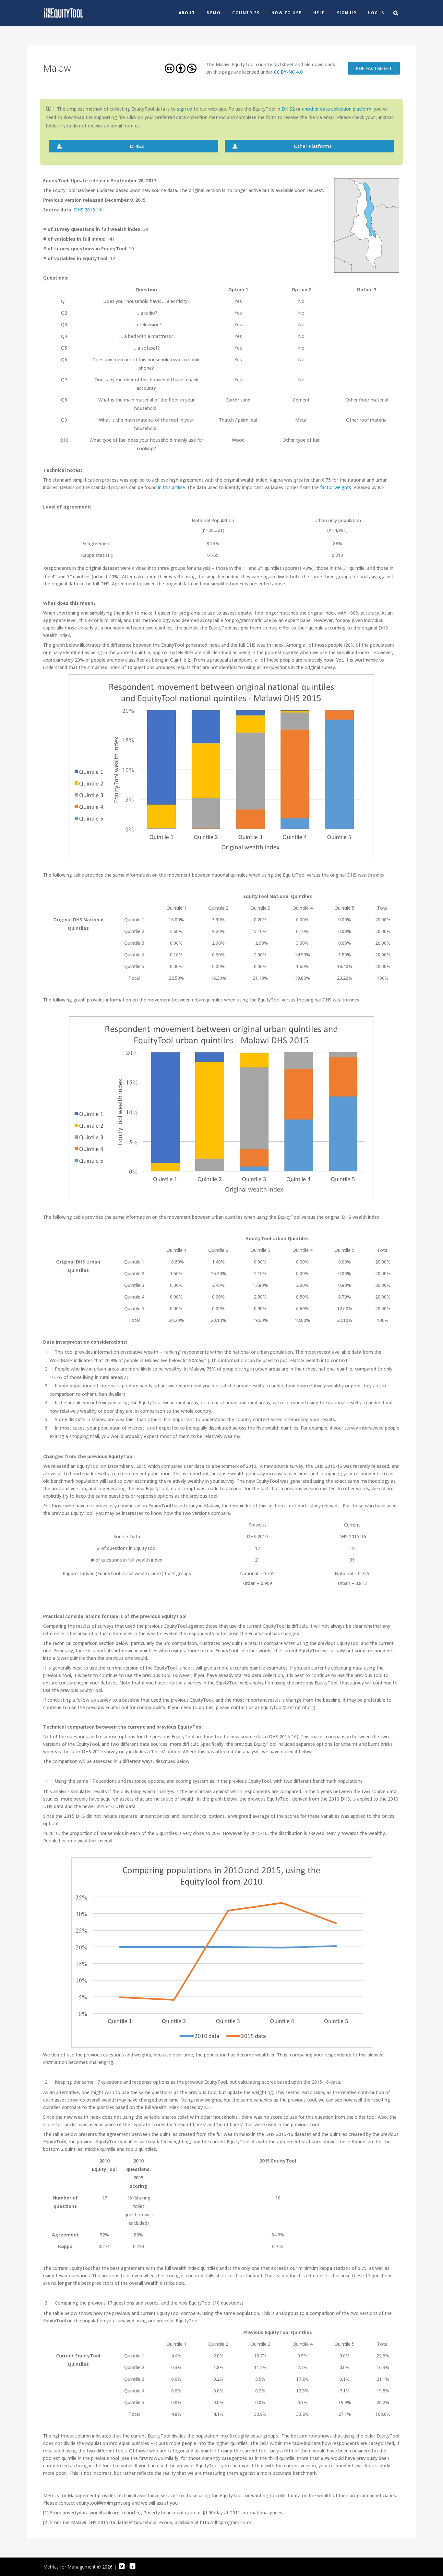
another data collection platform (337, 109)
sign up (185, 109)
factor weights (336, 487)
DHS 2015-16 (88, 210)
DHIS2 (288, 109)
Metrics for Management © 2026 (78, 2567)
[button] (134, 146)
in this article (171, 487)
